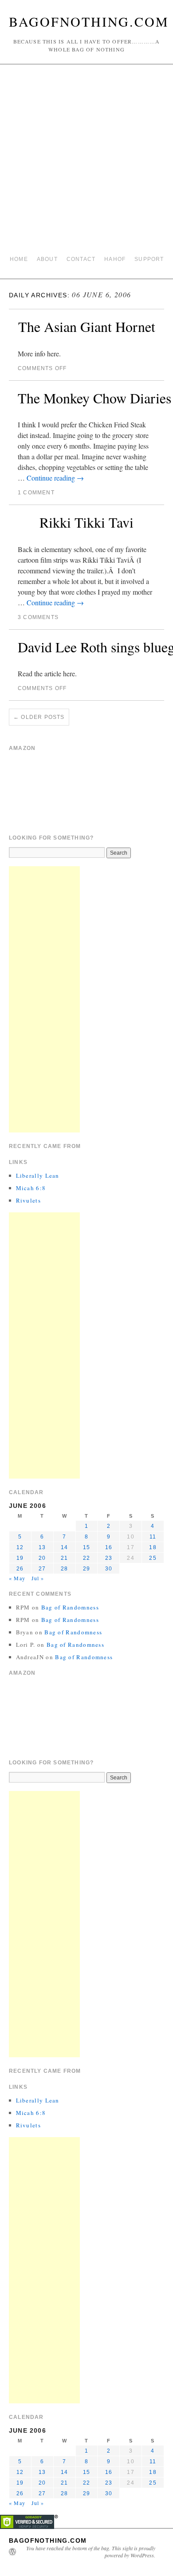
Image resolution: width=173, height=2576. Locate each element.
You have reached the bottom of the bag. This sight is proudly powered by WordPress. (91, 2552)
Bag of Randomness (70, 1607)
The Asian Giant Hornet (87, 326)
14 (64, 1547)
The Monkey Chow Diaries (94, 398)
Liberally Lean (38, 1176)
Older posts (39, 717)
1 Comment (36, 493)
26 (20, 1569)
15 (86, 1547)
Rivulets (28, 1200)
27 (42, 1569)
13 (42, 1547)
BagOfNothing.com (89, 21)
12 (20, 1547)
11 (153, 1537)
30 (109, 1569)
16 (109, 1547)
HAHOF (115, 259)
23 (109, 1558)
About (47, 259)
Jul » (38, 1578)
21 (64, 1558)
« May (17, 1578)
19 (20, 1558)
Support (149, 259)
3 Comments (38, 617)
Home (19, 259)
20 (42, 1558)
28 (64, 1569)
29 (86, 1569)
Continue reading (55, 478)
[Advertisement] (86, 160)
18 (153, 1547)
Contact (81, 259)
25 (153, 1558)
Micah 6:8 (31, 1188)
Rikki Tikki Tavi (86, 522)
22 (86, 1558)
